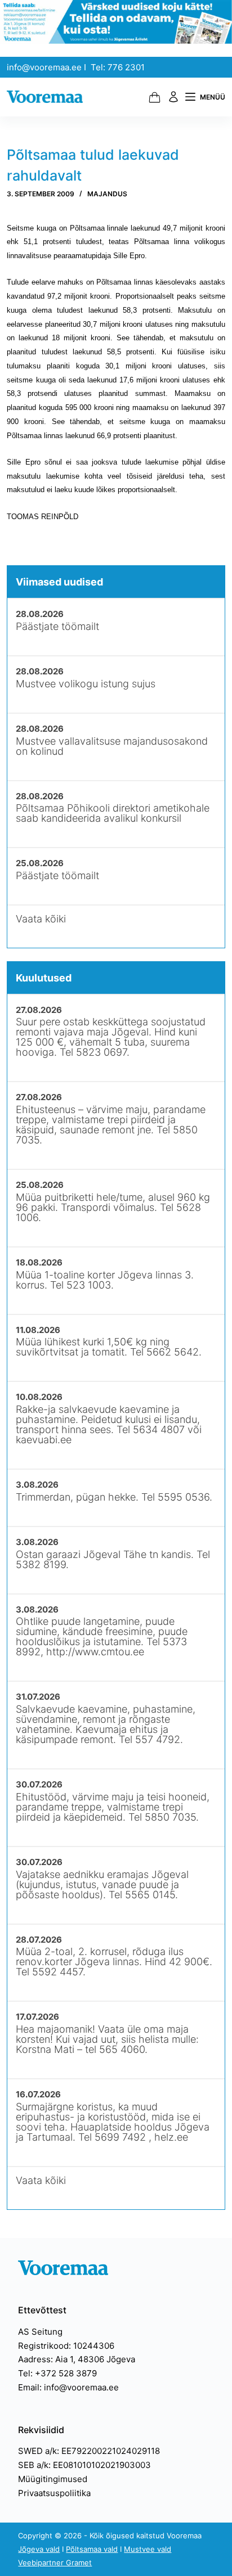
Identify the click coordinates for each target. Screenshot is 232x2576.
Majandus (107, 194)
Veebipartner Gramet (55, 2563)
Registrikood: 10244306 (66, 2346)
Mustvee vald (148, 2549)
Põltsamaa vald (92, 2549)
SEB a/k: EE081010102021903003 (84, 2465)
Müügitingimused (53, 2479)
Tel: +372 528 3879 (57, 2373)
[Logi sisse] (173, 97)
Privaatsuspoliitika (54, 2493)
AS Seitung (40, 2332)
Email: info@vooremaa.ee (68, 2387)
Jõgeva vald (39, 2549)
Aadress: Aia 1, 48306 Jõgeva (77, 2359)
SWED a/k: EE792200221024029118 (89, 2451)
